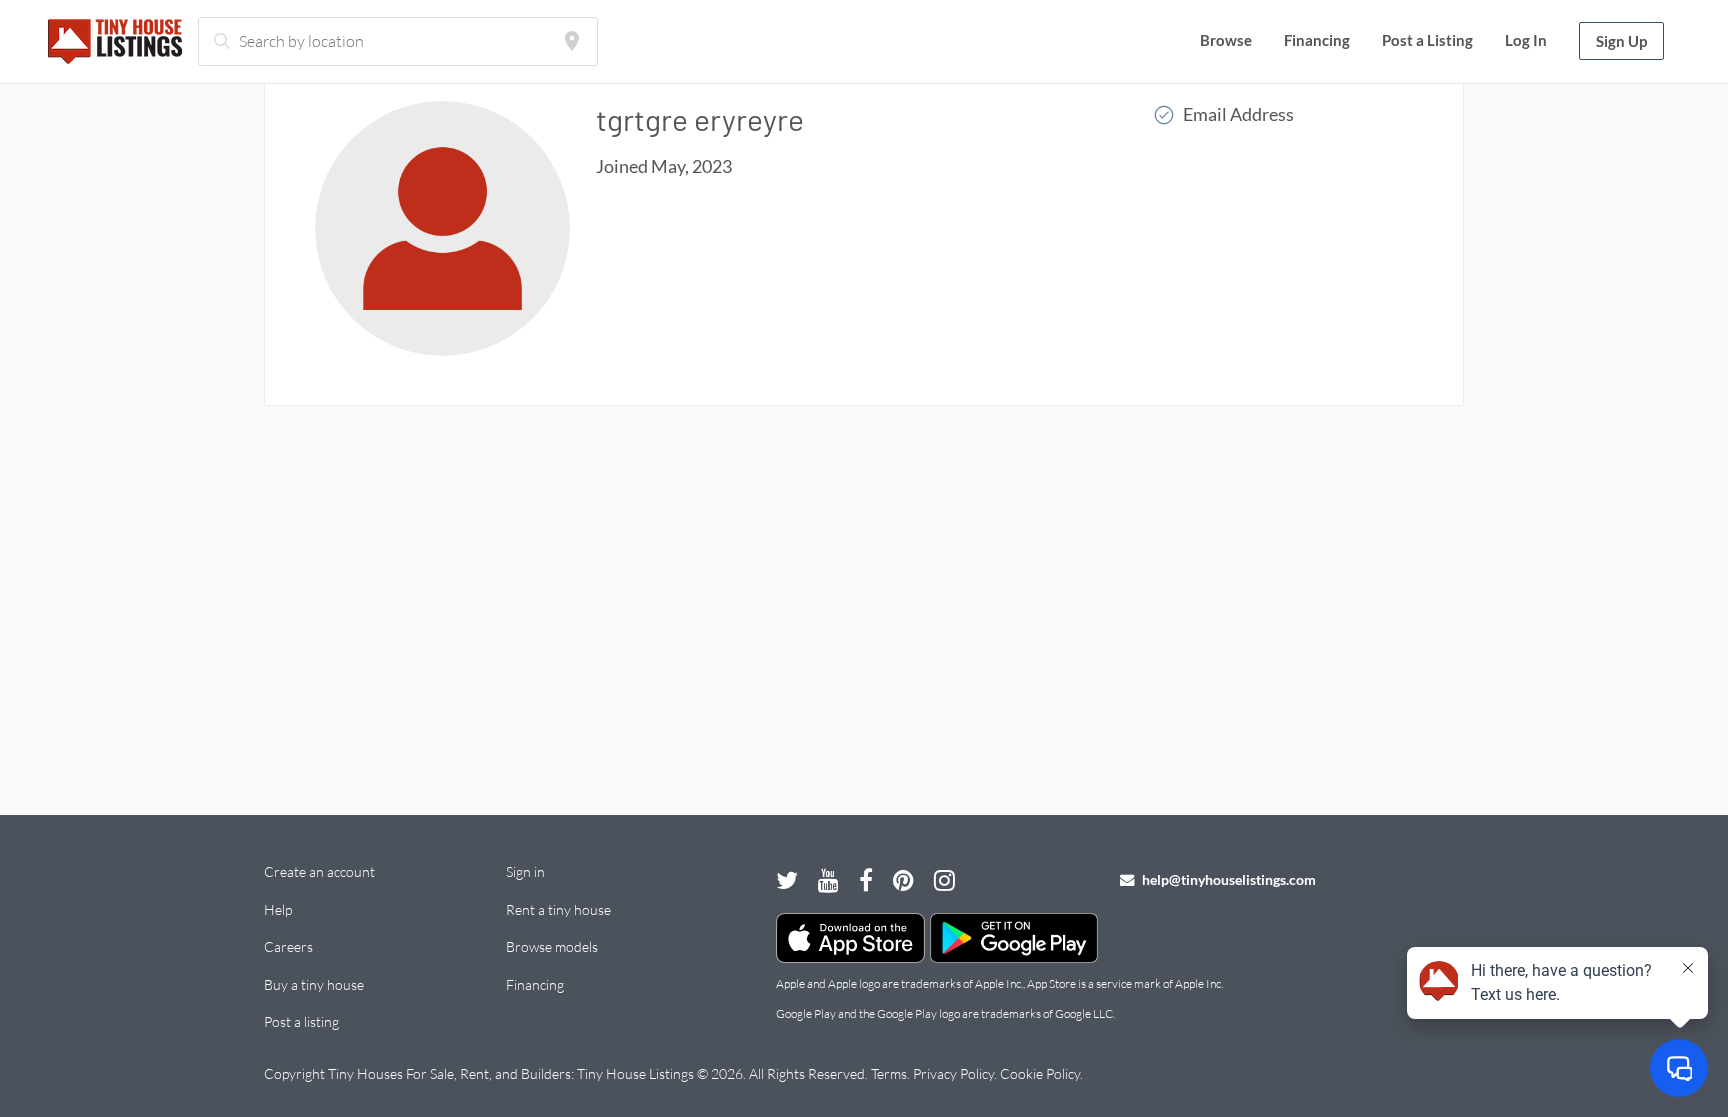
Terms (889, 1073)
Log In (1526, 40)
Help (278, 909)
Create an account (319, 871)
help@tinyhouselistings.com (1227, 879)
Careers (288, 946)
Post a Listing (1427, 40)
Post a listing (301, 1021)
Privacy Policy (953, 1073)
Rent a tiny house (558, 909)
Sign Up (1621, 41)
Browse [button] (1226, 40)
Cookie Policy (1040, 1073)
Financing (1317, 40)
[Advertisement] (864, 601)
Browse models (552, 946)
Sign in (525, 871)
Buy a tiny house (314, 984)
